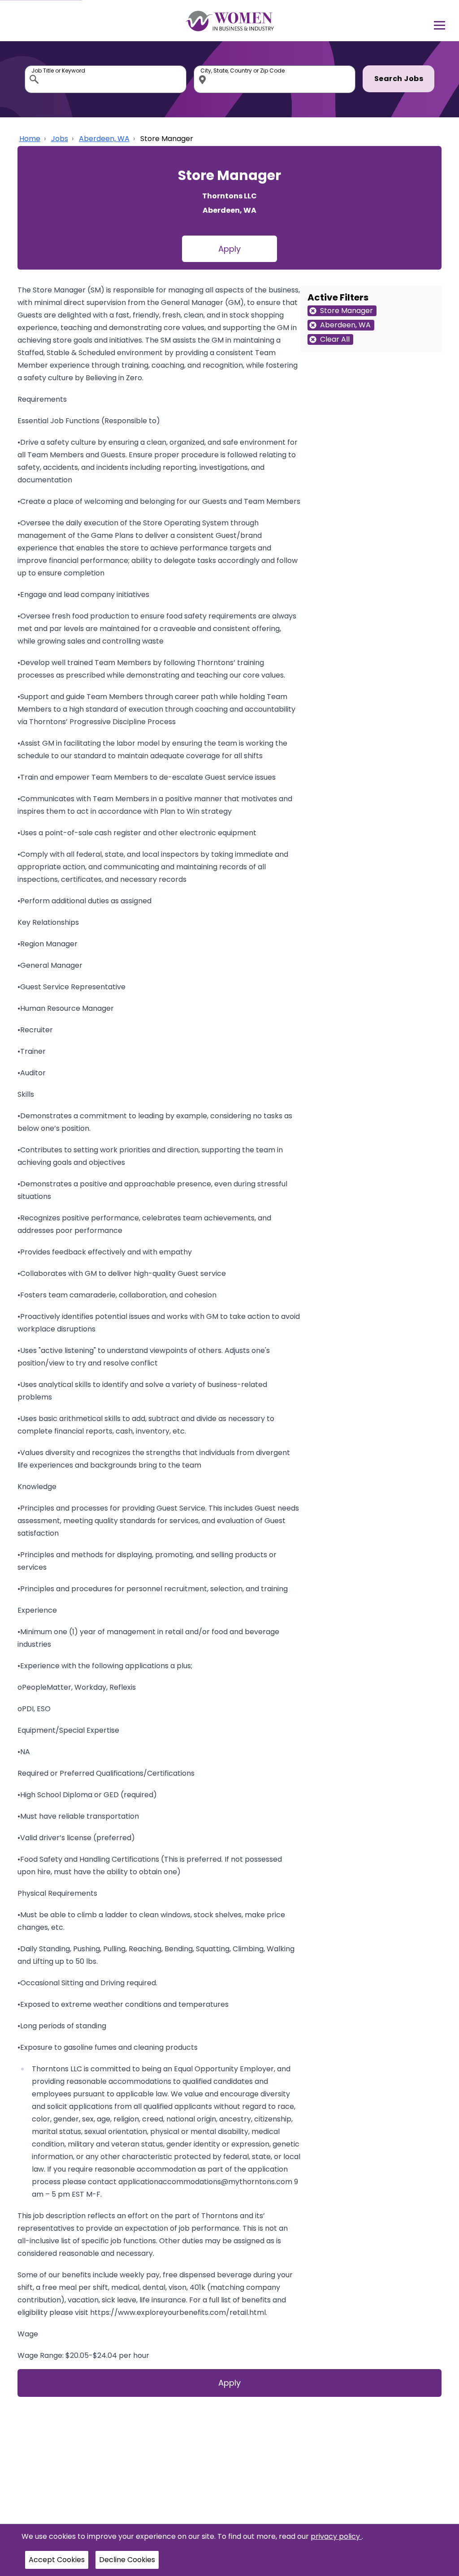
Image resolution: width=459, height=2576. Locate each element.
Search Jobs (399, 79)
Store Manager (167, 139)
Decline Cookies (127, 2560)
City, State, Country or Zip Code (204, 68)
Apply (229, 249)
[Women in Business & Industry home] (230, 21)
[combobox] (106, 79)
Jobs (60, 139)
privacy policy (336, 2536)
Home (30, 139)
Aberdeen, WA (104, 139)
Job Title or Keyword (35, 68)
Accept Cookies (57, 2560)
